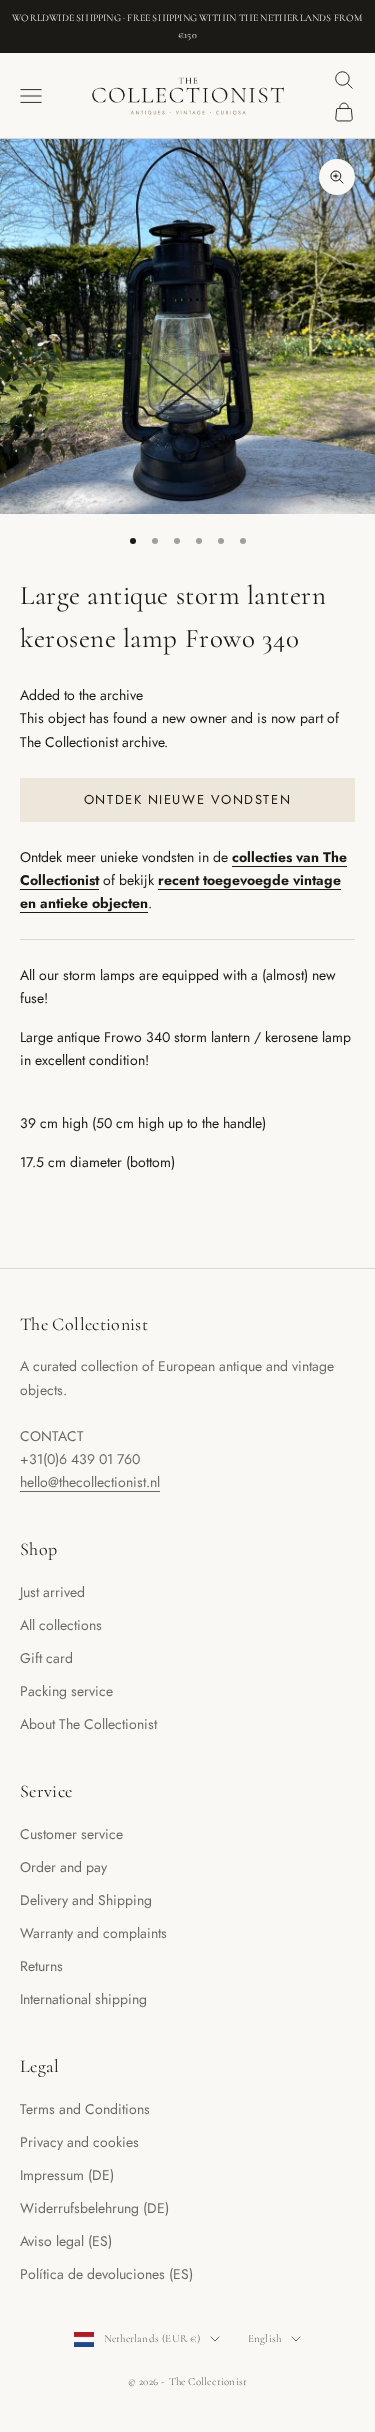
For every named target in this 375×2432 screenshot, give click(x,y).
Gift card (46, 1658)
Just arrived (52, 1592)
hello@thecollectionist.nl (90, 1482)
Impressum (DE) (67, 2175)
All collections (61, 1625)
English (265, 2338)
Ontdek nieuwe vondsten (187, 799)
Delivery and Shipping (86, 1900)
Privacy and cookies (79, 2142)
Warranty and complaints (93, 1933)
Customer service (71, 1834)
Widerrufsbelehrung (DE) (94, 2208)
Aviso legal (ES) (66, 2241)
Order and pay (63, 1867)
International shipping (83, 1999)
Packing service (66, 1691)
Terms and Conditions (85, 2109)
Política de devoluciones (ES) (106, 2274)
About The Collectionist (88, 1724)
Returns (41, 1966)
